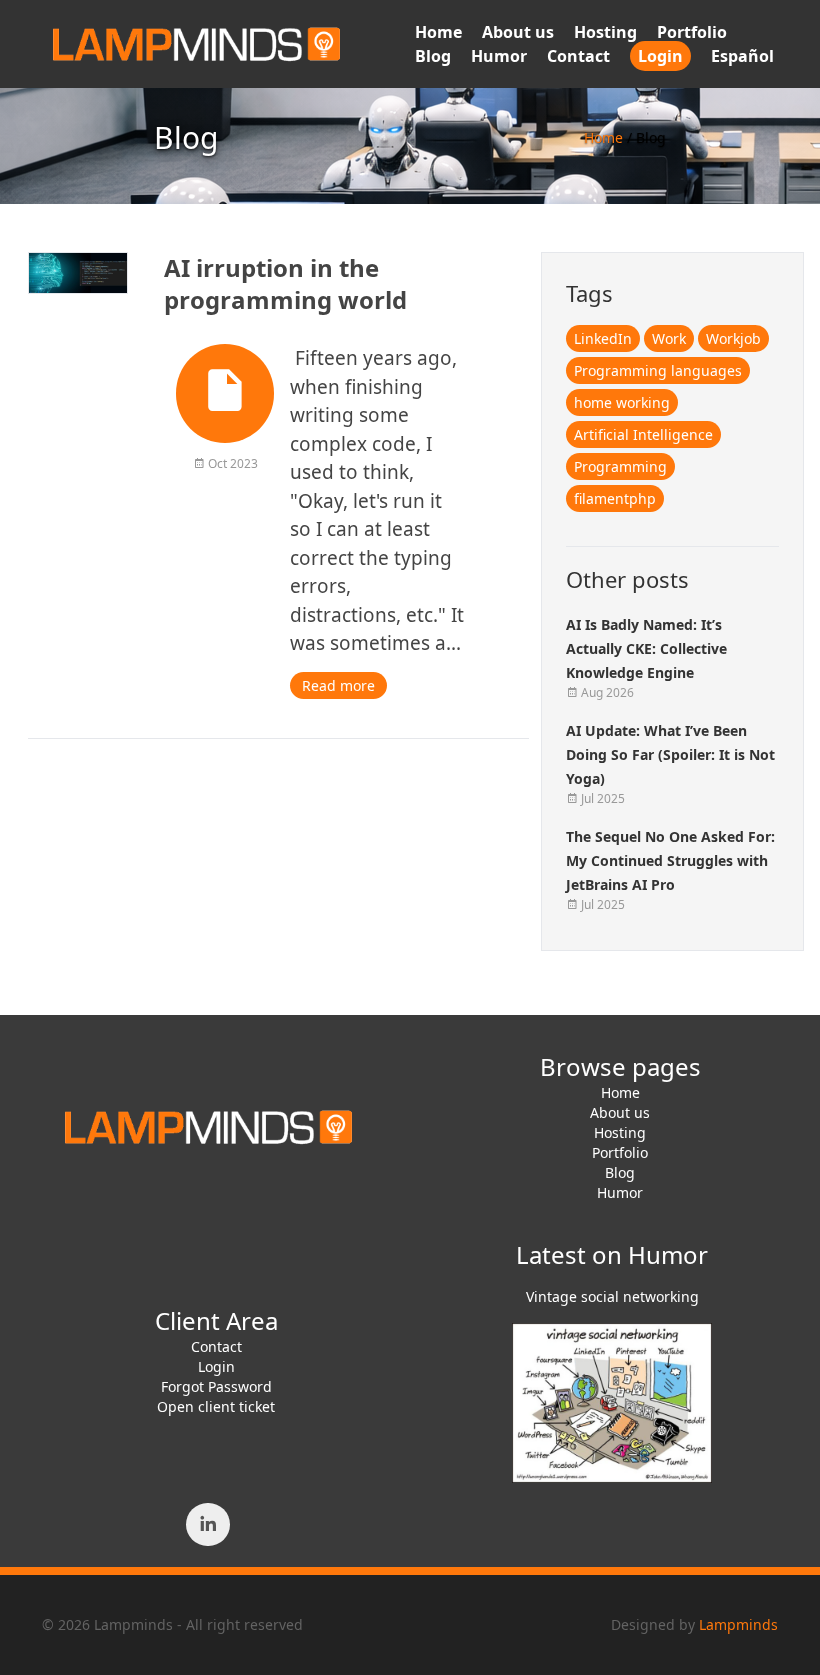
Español (742, 56)
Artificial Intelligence (643, 434)
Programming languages (658, 370)
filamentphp (615, 498)
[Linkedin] (208, 1524)
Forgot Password (216, 1386)
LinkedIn (603, 338)
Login (660, 56)
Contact (578, 56)
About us (518, 32)
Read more (338, 685)
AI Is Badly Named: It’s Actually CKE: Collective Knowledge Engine (646, 648)
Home (438, 32)
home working (622, 402)
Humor (499, 56)
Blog (433, 56)
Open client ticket (216, 1406)
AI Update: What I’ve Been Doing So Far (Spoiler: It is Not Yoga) (670, 754)
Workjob (733, 338)
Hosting (605, 32)
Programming (620, 466)
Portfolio (692, 32)
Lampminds (738, 1624)
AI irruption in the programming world (285, 283)
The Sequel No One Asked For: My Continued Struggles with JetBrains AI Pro (670, 860)
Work (669, 338)
